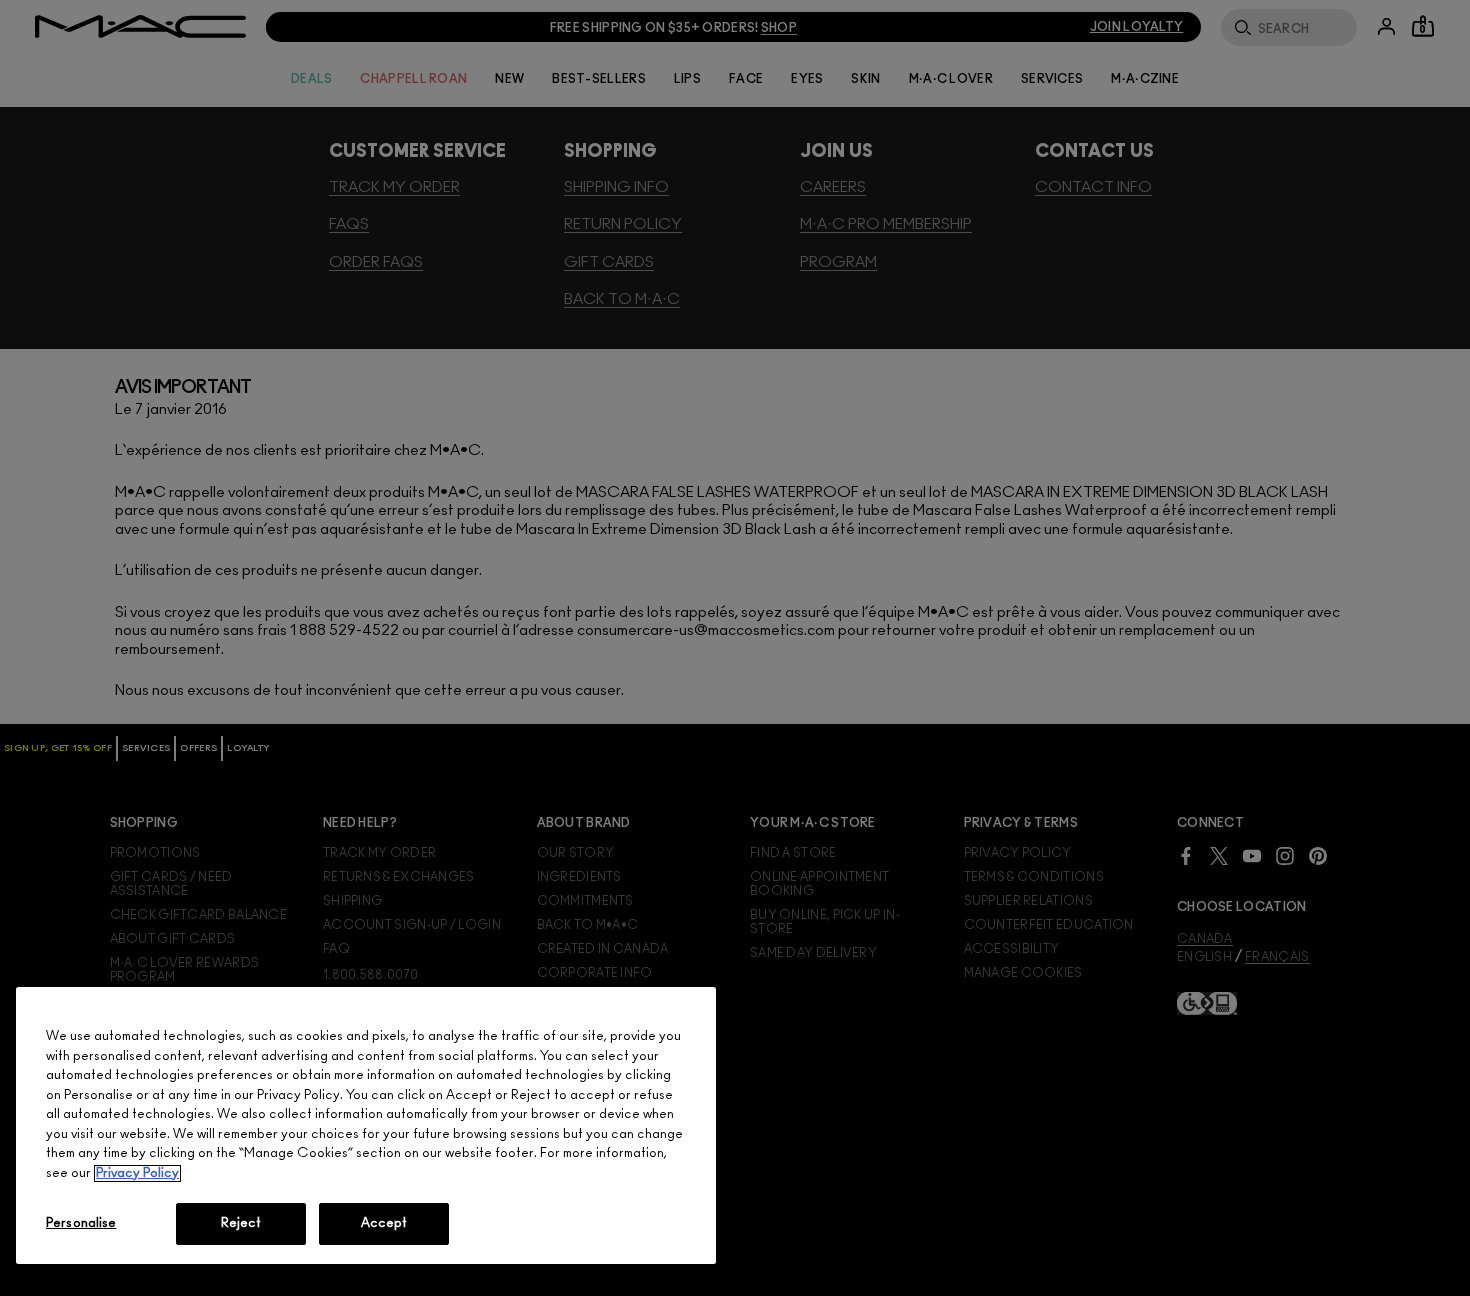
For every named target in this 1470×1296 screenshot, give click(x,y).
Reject (241, 1223)
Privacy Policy (137, 1173)
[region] (366, 1125)
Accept (384, 1223)
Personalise (81, 1223)
